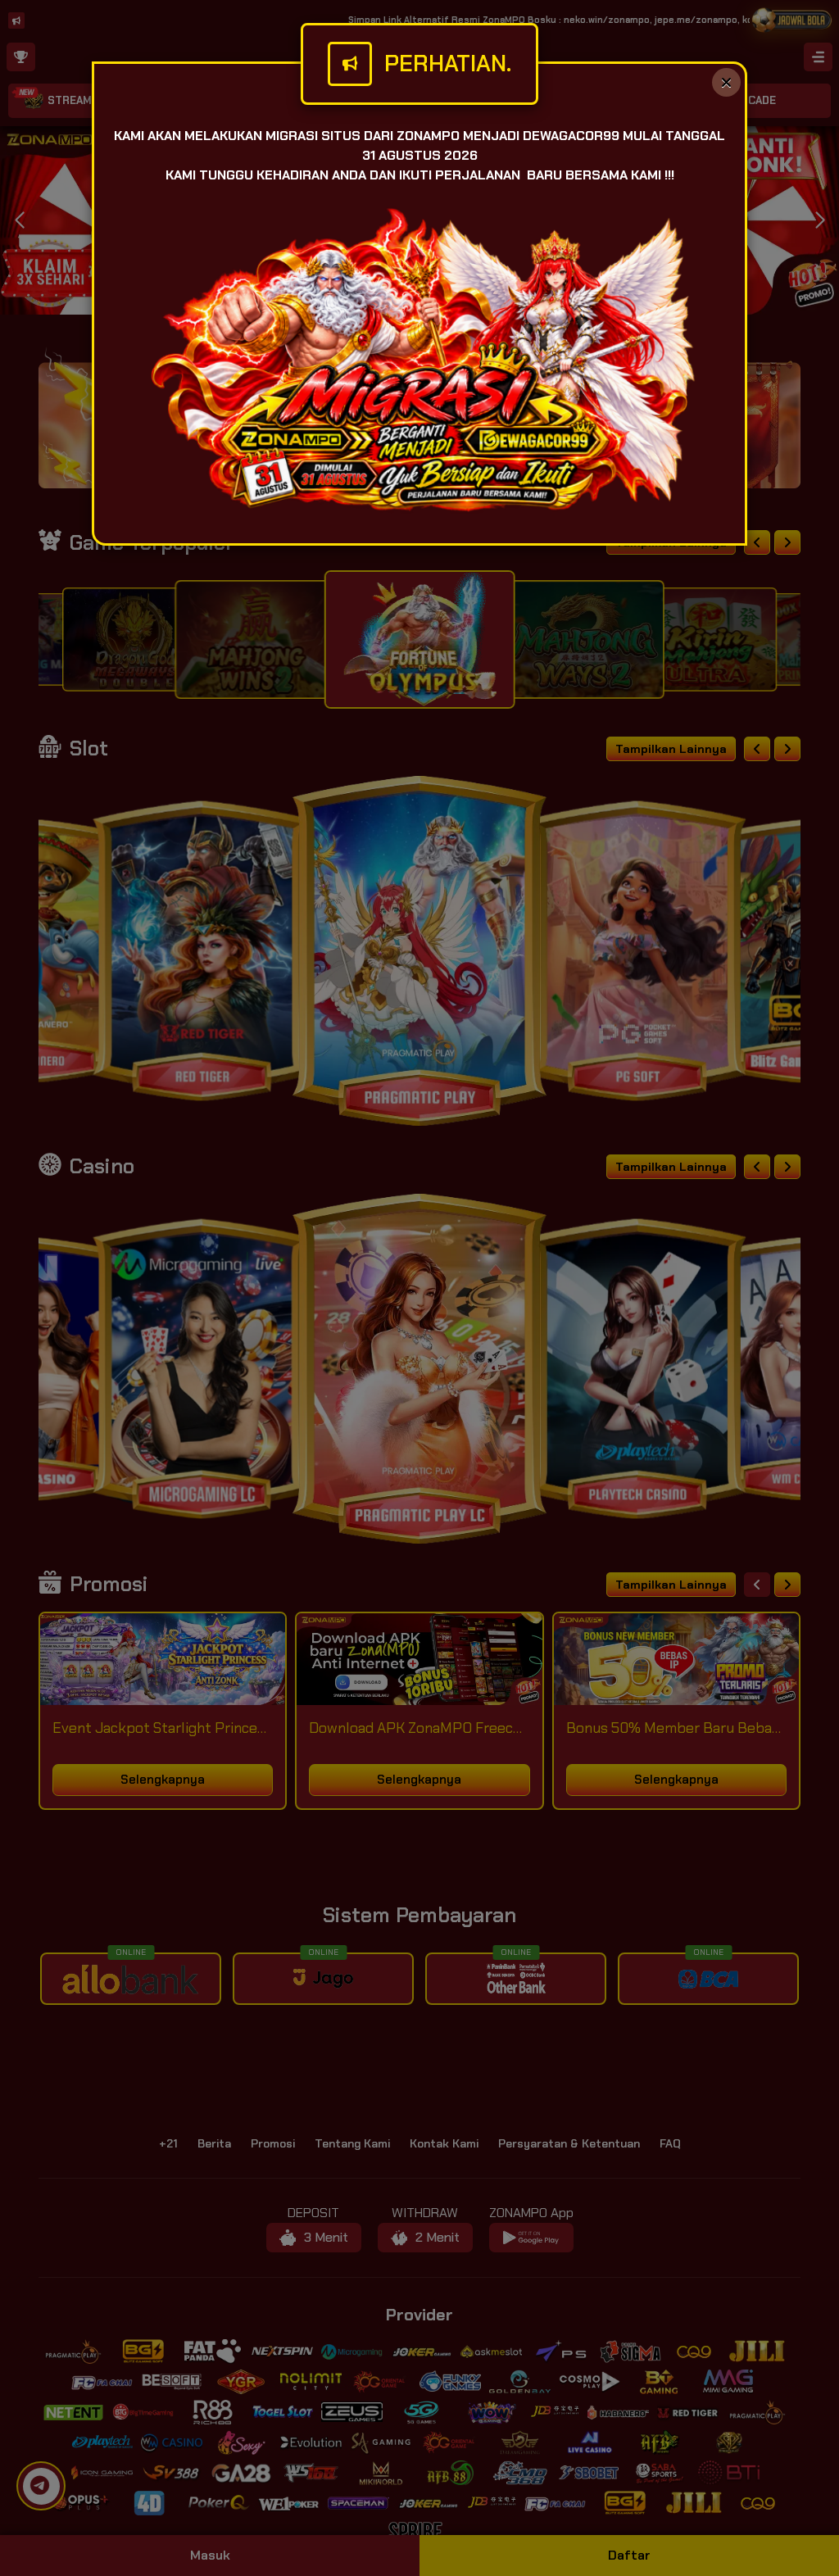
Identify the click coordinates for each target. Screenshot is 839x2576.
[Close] (726, 82)
